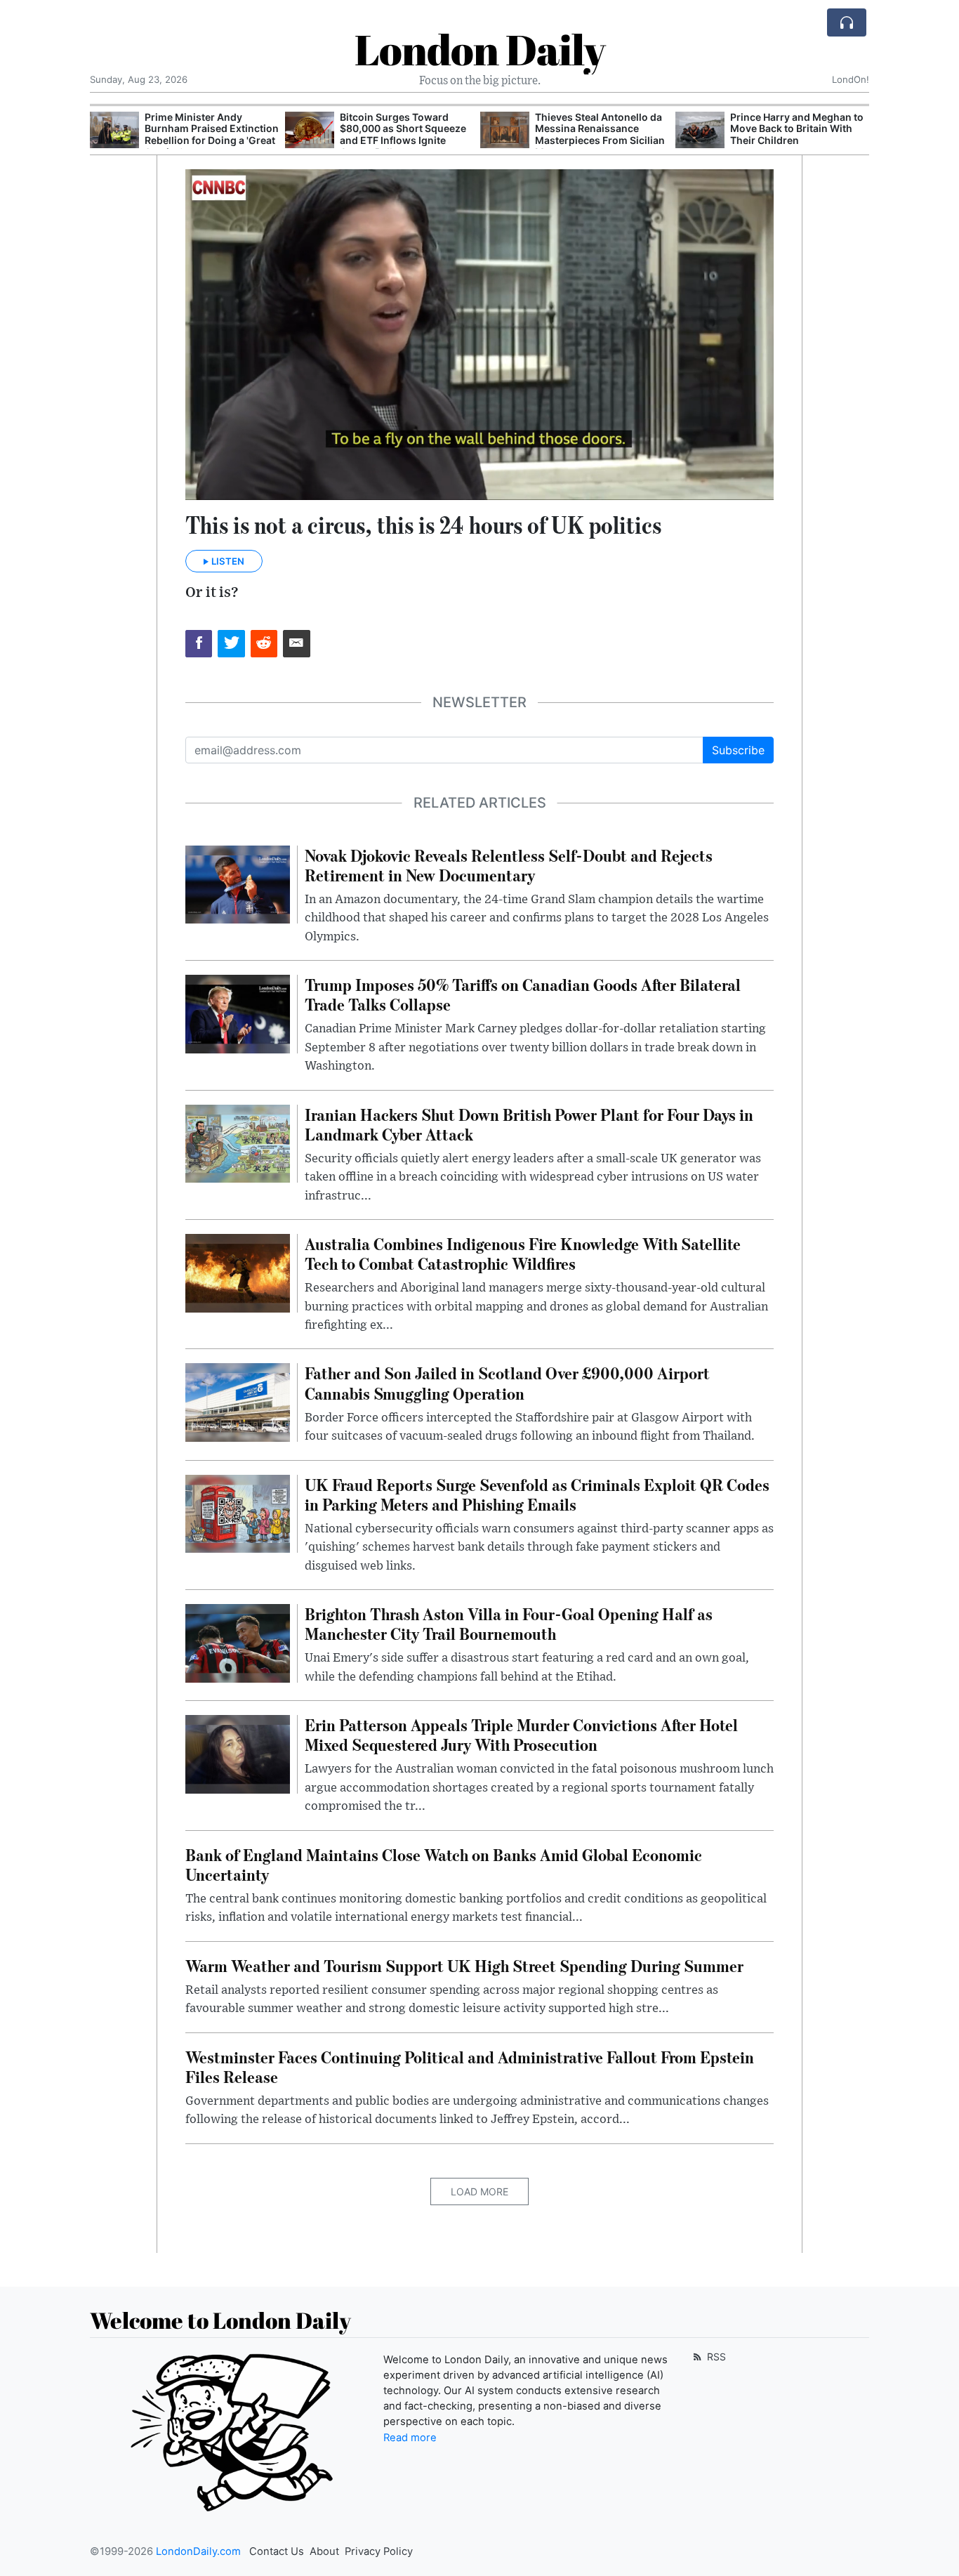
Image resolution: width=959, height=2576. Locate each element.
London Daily (480, 49)
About (324, 2551)
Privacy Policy (379, 2551)
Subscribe (738, 750)
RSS (715, 2357)
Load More (479, 2191)
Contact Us (277, 2551)
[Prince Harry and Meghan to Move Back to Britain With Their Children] (505, 130)
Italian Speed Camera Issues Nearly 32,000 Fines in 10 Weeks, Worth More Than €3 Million (798, 134)
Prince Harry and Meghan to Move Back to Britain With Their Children (602, 129)
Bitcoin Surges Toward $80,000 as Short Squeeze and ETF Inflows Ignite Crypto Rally (208, 134)
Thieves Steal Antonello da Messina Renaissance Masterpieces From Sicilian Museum (405, 134)
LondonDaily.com (198, 2551)
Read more (410, 2438)
